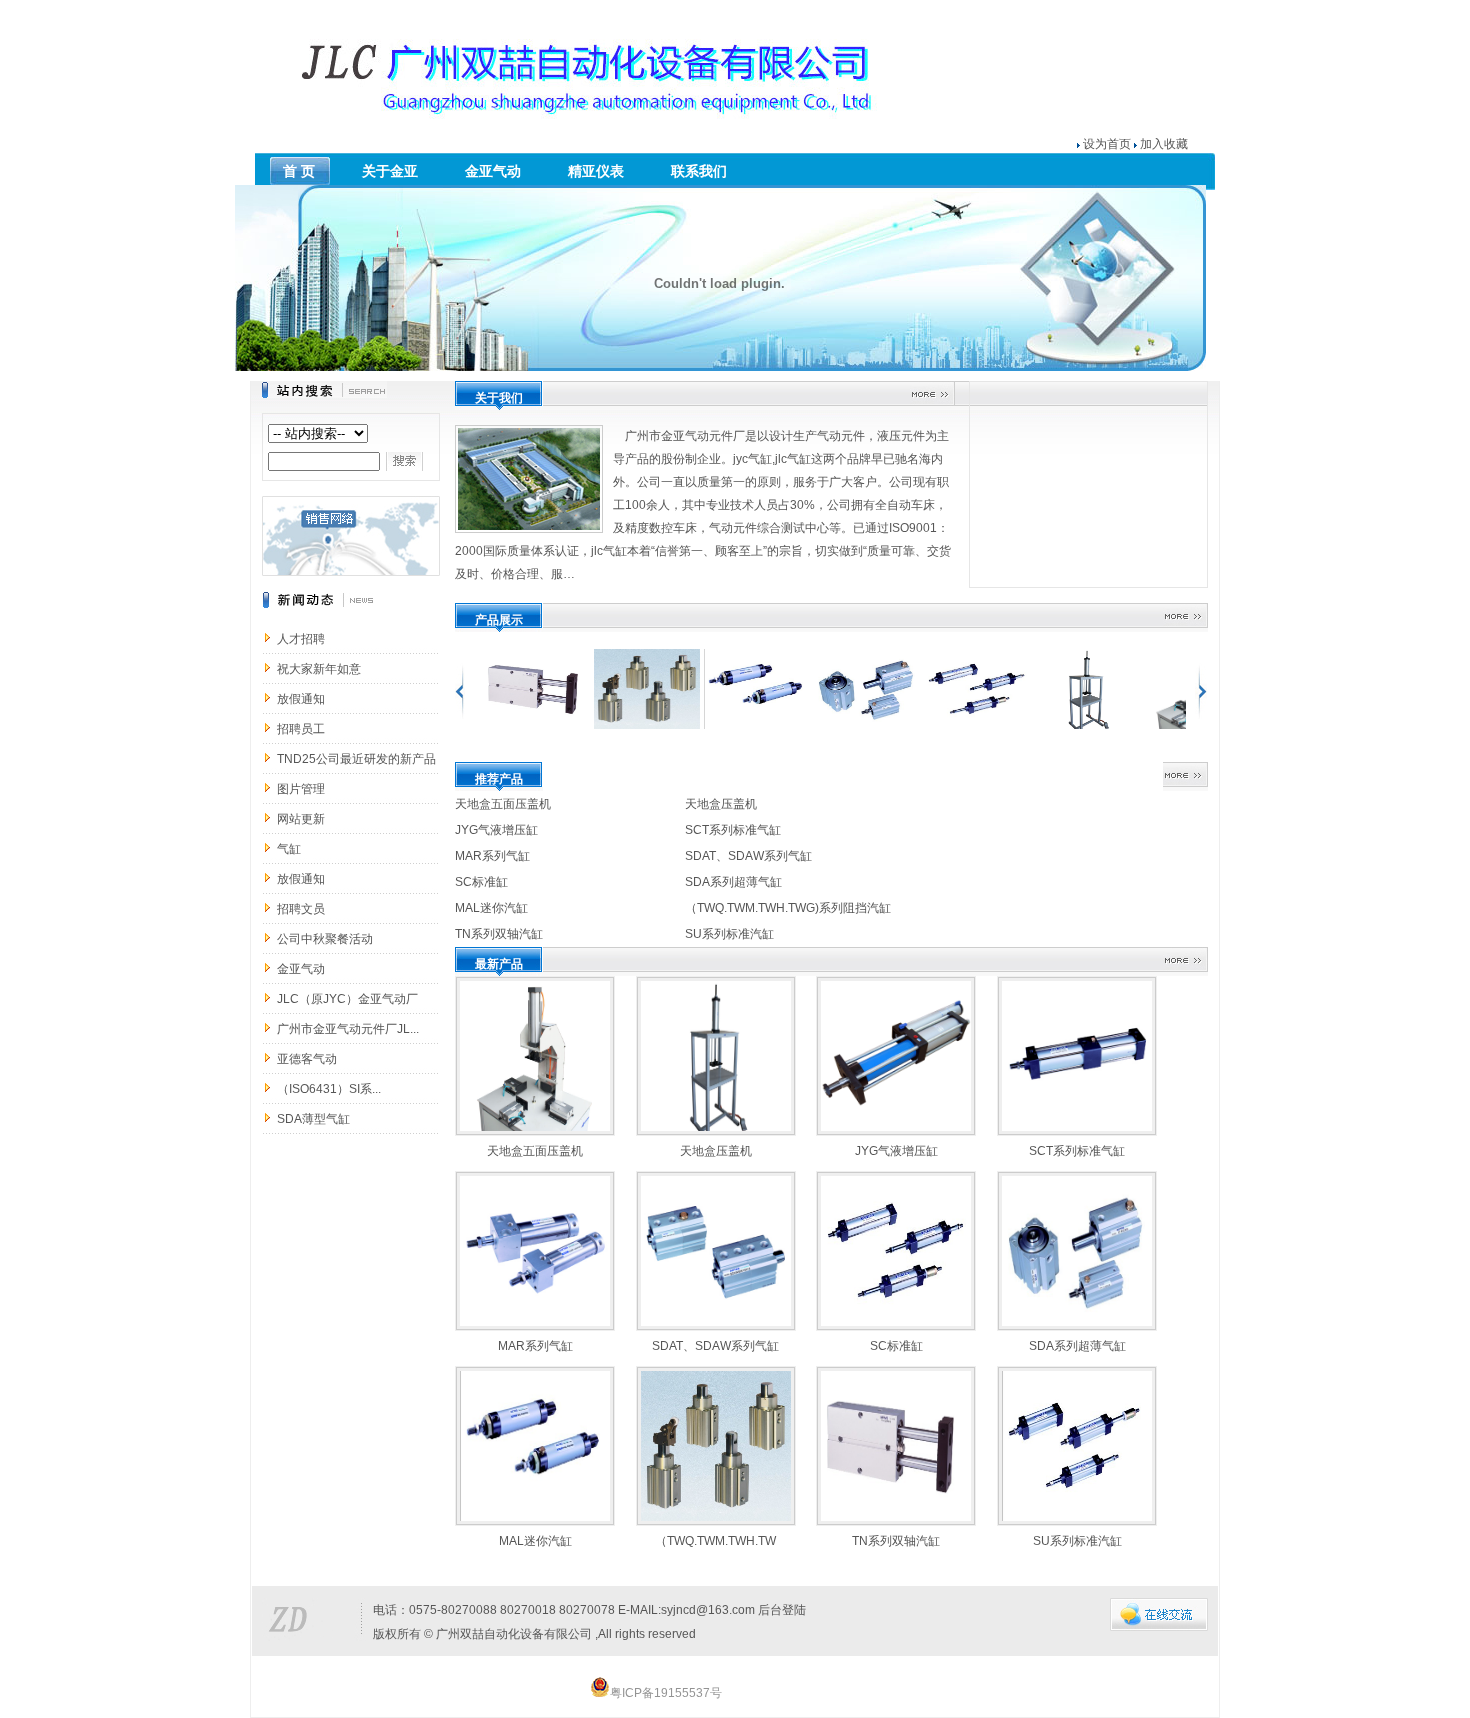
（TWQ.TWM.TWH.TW (715, 1541)
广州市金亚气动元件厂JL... (348, 1029)
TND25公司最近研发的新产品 (356, 759)
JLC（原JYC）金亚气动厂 (347, 999)
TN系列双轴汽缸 (499, 934)
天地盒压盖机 (721, 804)
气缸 (289, 849)
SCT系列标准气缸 (733, 830)
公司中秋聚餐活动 (325, 939)
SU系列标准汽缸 (729, 934)
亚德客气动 (307, 1059)
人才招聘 (301, 639)
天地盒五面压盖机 (503, 804)
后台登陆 (782, 1610)
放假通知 (301, 699)
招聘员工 (301, 729)
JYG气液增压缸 (496, 830)
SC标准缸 (481, 882)
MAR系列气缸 (492, 856)
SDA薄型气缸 (313, 1119)
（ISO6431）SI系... (329, 1089)
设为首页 (1107, 144)
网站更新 (301, 819)
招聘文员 (301, 909)
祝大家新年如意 (319, 669)
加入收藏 (1164, 144)
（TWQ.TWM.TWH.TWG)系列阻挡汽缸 (788, 908)
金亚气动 (301, 969)
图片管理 (301, 789)
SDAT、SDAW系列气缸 (748, 856)
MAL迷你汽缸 (491, 908)
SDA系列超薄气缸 (733, 882)
